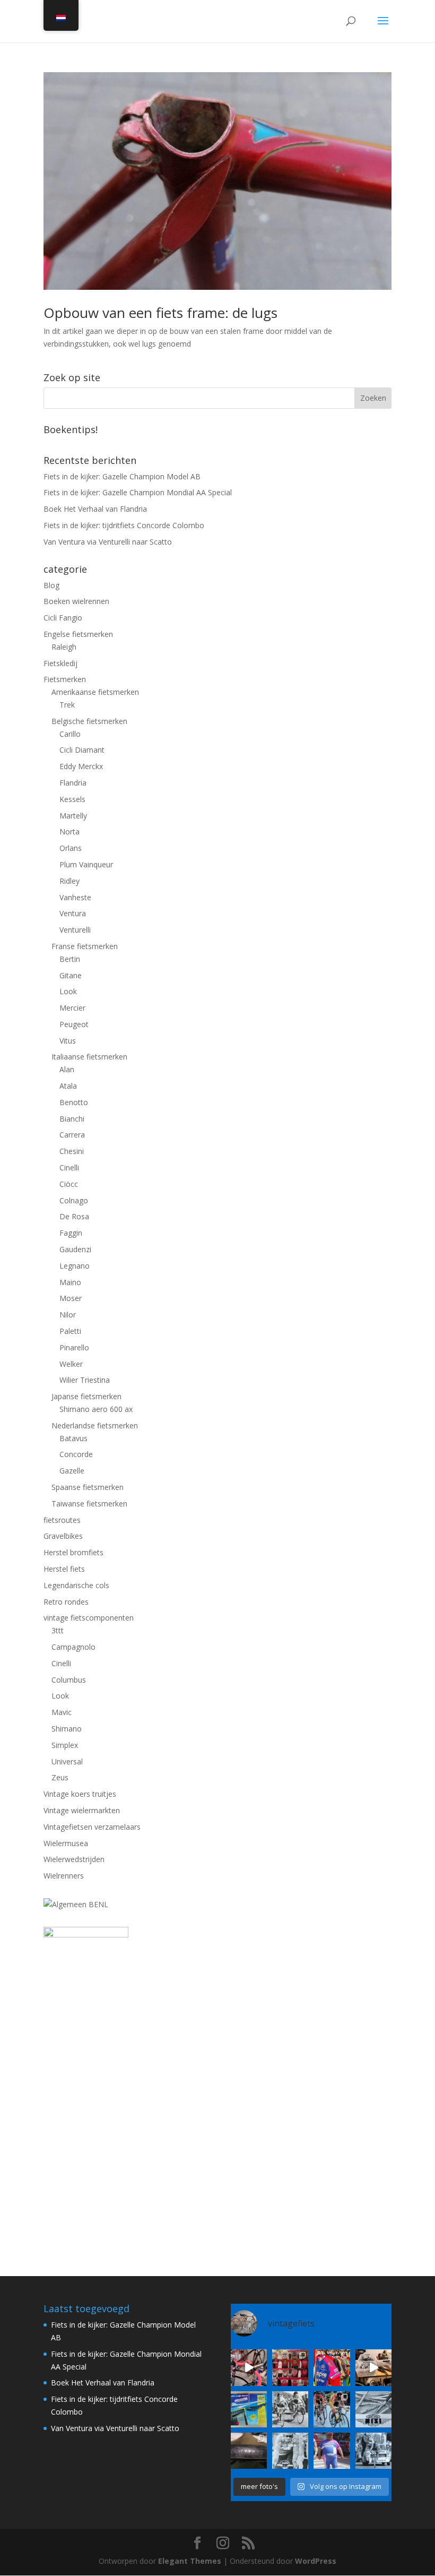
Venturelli (75, 930)
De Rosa (74, 1216)
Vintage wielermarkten (82, 1810)
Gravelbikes (63, 1536)
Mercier (72, 1008)
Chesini (72, 1151)
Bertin (70, 959)
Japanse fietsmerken (86, 1396)
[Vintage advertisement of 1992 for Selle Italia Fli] (249, 2409)
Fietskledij (60, 663)
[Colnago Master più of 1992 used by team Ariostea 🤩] (332, 2409)
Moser (71, 1298)
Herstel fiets (64, 1569)
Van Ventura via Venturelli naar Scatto (108, 542)
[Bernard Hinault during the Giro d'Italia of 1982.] (290, 2409)
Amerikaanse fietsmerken (95, 692)
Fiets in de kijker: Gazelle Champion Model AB (122, 476)
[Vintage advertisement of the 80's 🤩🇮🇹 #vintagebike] (373, 2409)
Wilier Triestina (85, 1380)
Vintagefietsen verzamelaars (92, 1827)
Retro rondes (66, 1602)
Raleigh (64, 647)
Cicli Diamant (82, 750)
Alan (67, 1069)
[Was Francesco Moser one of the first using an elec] (290, 2451)
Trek (67, 705)
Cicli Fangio (63, 618)
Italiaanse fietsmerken (89, 1057)
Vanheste (75, 897)
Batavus (73, 1438)
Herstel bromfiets (73, 1552)
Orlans (71, 848)
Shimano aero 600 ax (96, 1409)
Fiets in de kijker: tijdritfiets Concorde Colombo (124, 525)
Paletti (70, 1331)
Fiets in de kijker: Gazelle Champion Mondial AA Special (138, 492)
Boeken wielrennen (76, 601)
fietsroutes (62, 1520)
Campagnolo (73, 1647)
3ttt (58, 1630)
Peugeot (74, 1024)
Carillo (70, 734)
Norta (69, 832)
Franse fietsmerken (85, 946)
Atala (68, 1086)
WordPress (316, 2561)
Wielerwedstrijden (74, 1859)
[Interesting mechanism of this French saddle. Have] (249, 2451)
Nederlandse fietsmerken (95, 1425)
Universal (67, 1761)
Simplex (65, 1745)
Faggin (71, 1233)
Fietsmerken (65, 679)
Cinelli (69, 1168)
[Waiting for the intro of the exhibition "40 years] (290, 2367)
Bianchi (72, 1119)
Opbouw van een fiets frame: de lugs (160, 313)
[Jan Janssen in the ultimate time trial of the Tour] (373, 2451)
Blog (51, 585)
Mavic (62, 1712)
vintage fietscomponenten (89, 1618)
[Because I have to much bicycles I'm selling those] (249, 2367)
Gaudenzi (75, 1249)
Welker (71, 1364)
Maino (70, 1282)
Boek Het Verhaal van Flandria (95, 509)
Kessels (72, 799)
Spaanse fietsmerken (88, 1487)
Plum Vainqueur (86, 864)
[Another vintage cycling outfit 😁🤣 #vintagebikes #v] (332, 2451)
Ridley (69, 881)
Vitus (68, 1041)
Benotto (74, 1102)
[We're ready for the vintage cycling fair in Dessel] (373, 2367)
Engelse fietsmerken (78, 634)
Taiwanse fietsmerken (89, 1504)
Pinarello (74, 1347)
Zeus (60, 1777)
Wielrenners (64, 1876)
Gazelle (72, 1471)
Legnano (75, 1266)
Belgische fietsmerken (89, 721)
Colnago (74, 1200)
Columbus (69, 1680)
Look (68, 991)
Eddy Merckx (81, 766)
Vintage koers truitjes (80, 1794)
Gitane (71, 975)
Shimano (67, 1729)
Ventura (73, 913)
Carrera (72, 1135)
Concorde (76, 1454)
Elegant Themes (190, 2561)
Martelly (73, 816)
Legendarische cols (76, 1585)
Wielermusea (66, 1843)
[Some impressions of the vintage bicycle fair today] (332, 2367)
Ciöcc (69, 1184)
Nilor (68, 1315)
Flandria (73, 783)
